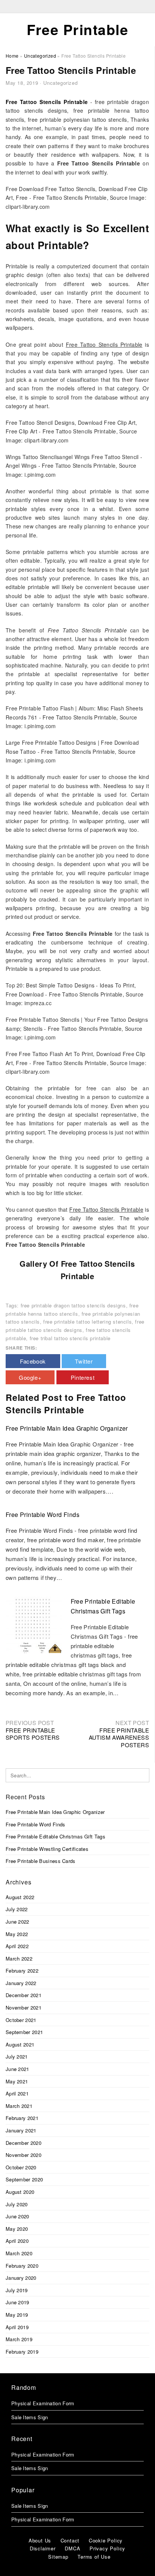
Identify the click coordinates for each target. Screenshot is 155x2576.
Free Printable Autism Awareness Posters (119, 1737)
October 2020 (21, 2167)
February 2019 (22, 2352)
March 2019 (19, 2339)
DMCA (72, 2548)
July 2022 (17, 1909)
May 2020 (17, 2229)
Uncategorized (60, 83)
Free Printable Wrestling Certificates (47, 1849)
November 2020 (24, 2155)
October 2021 (21, 2020)
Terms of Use (94, 2557)
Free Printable (77, 29)
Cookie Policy (106, 2540)
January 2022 (21, 1983)
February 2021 (22, 2118)
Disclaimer (43, 2548)
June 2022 (17, 1922)
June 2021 (17, 2069)
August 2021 (20, 2044)
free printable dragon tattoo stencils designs (73, 1305)
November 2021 (24, 2007)
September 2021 (24, 2032)
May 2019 (17, 2315)
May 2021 (17, 2081)
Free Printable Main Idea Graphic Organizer (67, 1428)
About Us (40, 2540)
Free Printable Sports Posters (33, 1734)
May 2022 (17, 1934)
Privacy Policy (107, 2548)
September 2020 (24, 2179)
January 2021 (21, 2130)
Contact (70, 2540)
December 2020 (24, 2143)
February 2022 (22, 1971)
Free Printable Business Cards (41, 1861)
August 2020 (20, 2192)
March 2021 (19, 2106)
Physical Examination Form (43, 2403)
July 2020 (17, 2204)
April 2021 (17, 2093)
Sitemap (58, 2557)
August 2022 (20, 1897)
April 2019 (17, 2327)
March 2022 (19, 1958)
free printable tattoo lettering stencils (87, 1322)
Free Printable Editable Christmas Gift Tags (55, 1836)
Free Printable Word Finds (43, 1515)
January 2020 (21, 2278)
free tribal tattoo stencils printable (70, 1338)
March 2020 (19, 2253)
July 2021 (17, 2056)
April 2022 (17, 1946)
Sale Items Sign (30, 2417)
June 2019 (17, 2302)
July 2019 (17, 2290)
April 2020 (17, 2241)
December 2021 (24, 1995)
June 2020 (17, 2216)
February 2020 (22, 2266)
